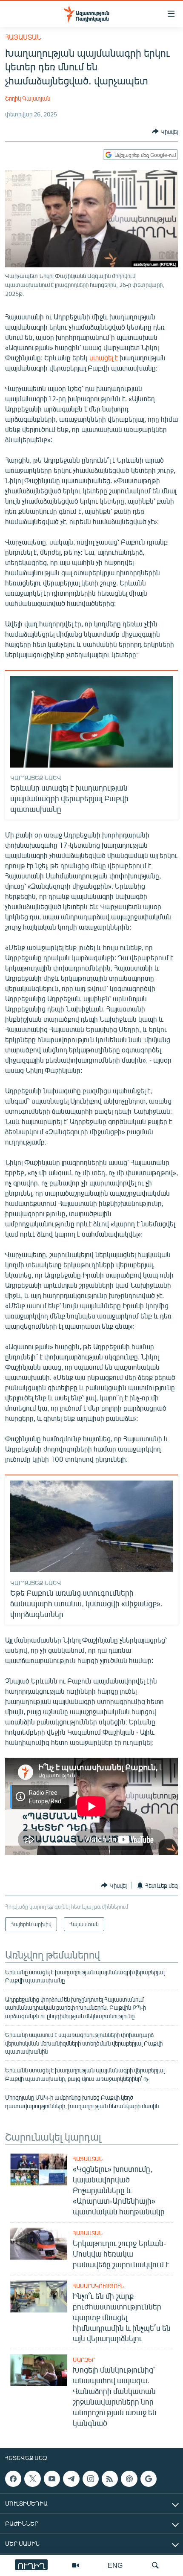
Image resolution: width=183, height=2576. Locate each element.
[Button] (165, 131)
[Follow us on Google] (149, 2479)
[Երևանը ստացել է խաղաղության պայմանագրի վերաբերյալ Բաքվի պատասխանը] (91, 722)
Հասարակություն (98, 2286)
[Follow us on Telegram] (71, 2479)
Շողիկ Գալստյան (28, 98)
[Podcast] (129, 2479)
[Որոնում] (155, 2565)
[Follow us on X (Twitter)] (32, 2479)
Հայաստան (23, 37)
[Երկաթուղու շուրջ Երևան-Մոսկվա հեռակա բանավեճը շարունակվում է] (39, 2244)
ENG (115, 2565)
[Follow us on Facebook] (13, 2479)
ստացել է (104, 358)
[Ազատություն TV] (75, 2565)
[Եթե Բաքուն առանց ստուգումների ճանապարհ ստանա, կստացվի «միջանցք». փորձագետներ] (91, 1526)
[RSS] (110, 2479)
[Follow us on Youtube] (52, 2479)
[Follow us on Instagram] (91, 2479)
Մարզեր (84, 2360)
